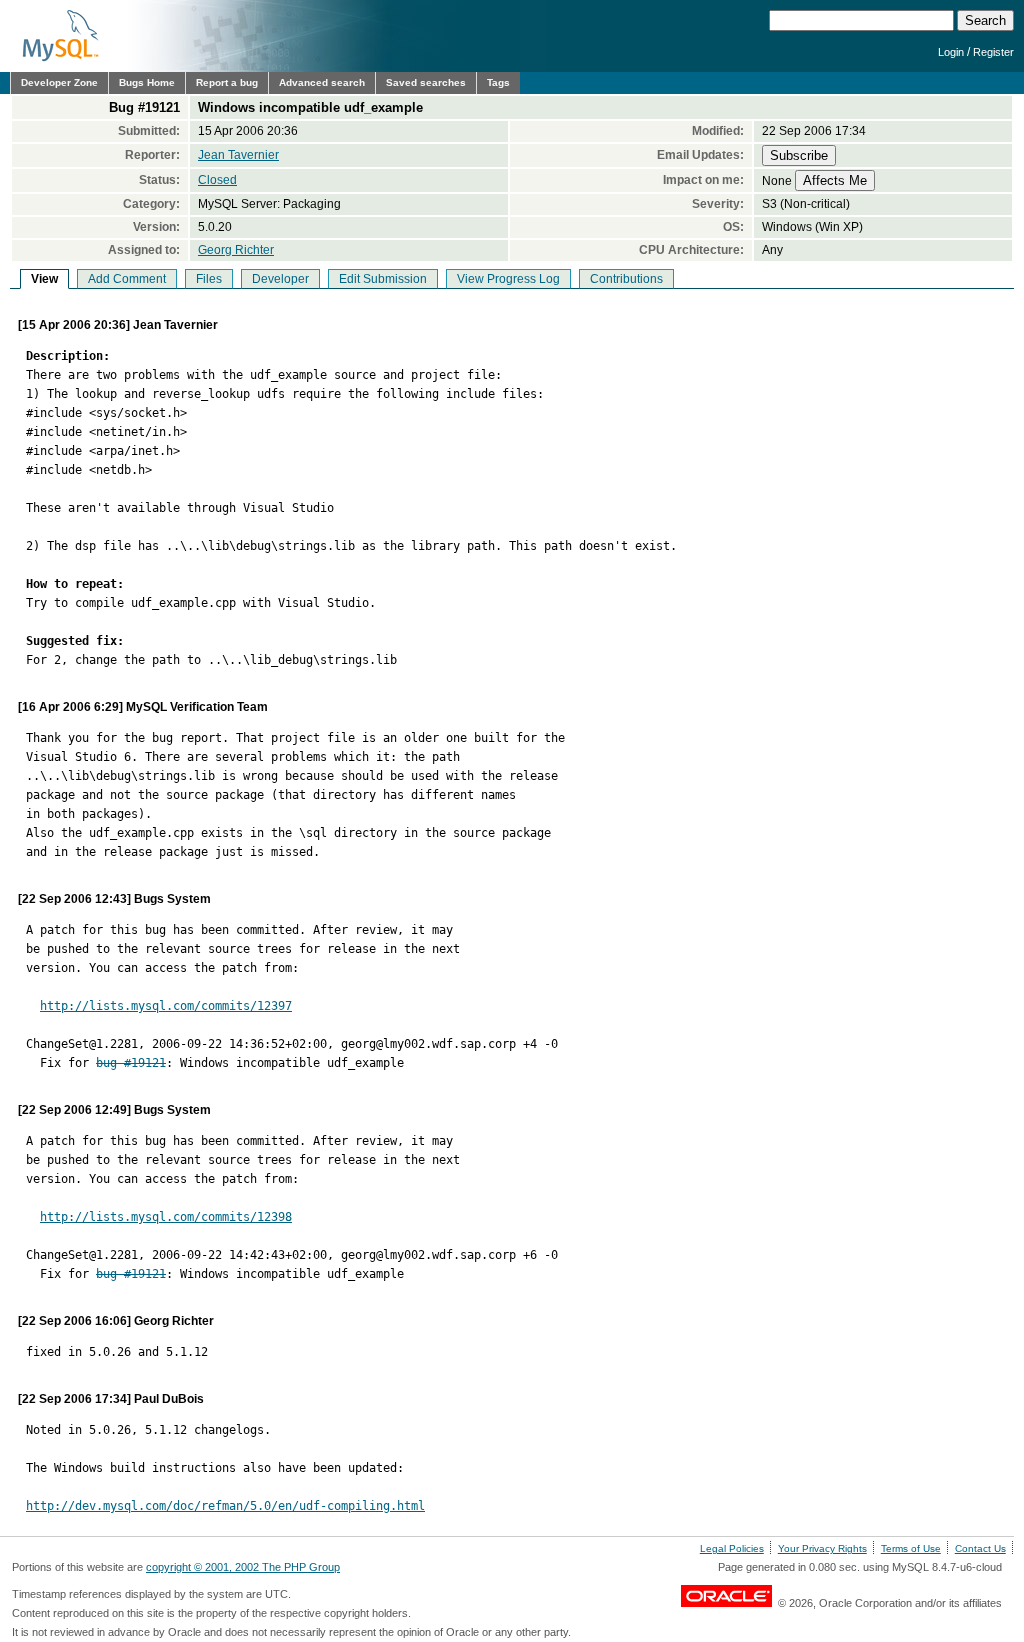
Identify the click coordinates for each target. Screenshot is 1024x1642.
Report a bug (227, 82)
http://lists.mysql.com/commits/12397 (166, 1006)
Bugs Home (147, 82)
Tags (498, 82)
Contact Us (980, 1548)
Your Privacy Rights (822, 1548)
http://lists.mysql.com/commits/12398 (166, 1217)
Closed (217, 180)
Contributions (626, 279)
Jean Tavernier (238, 155)
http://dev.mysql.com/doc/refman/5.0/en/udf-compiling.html (225, 1506)
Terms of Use (911, 1548)
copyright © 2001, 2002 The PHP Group (243, 1567)
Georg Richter (236, 250)
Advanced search (322, 82)
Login (951, 52)
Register (993, 52)
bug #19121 (131, 1063)
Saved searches (426, 82)
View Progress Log (508, 279)
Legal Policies (732, 1548)
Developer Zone (59, 82)
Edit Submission (383, 279)
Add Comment (127, 279)
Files (209, 279)
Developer (280, 279)
